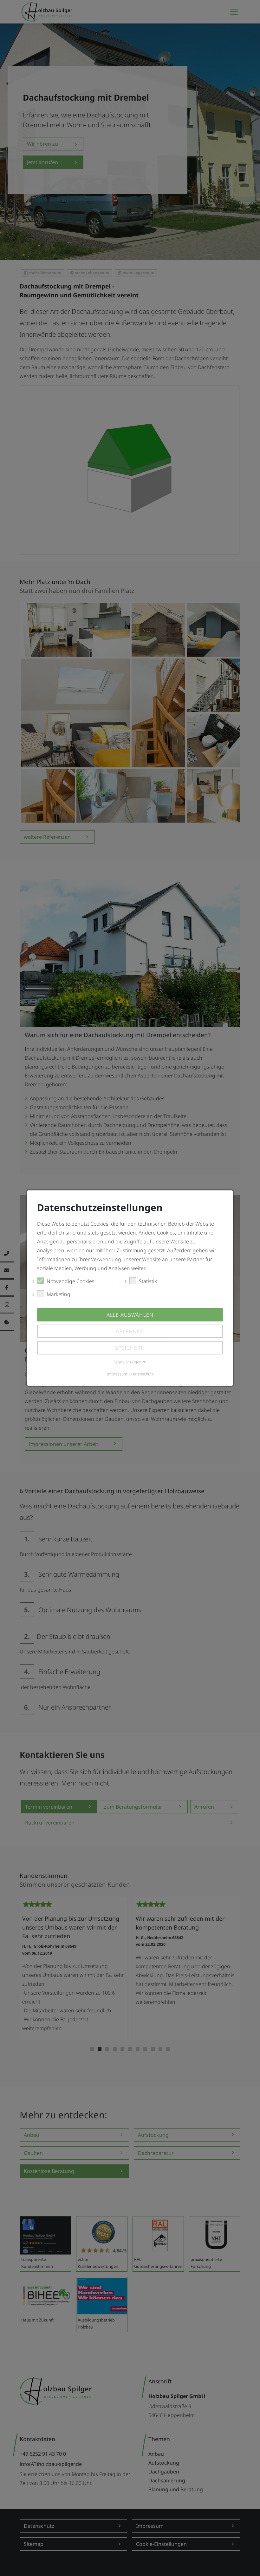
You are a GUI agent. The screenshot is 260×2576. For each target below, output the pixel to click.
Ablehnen (130, 1331)
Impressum (117, 1374)
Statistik (148, 1281)
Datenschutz (142, 1374)
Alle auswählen (130, 1315)
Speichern (130, 1348)
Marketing (58, 1294)
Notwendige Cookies (71, 1281)
